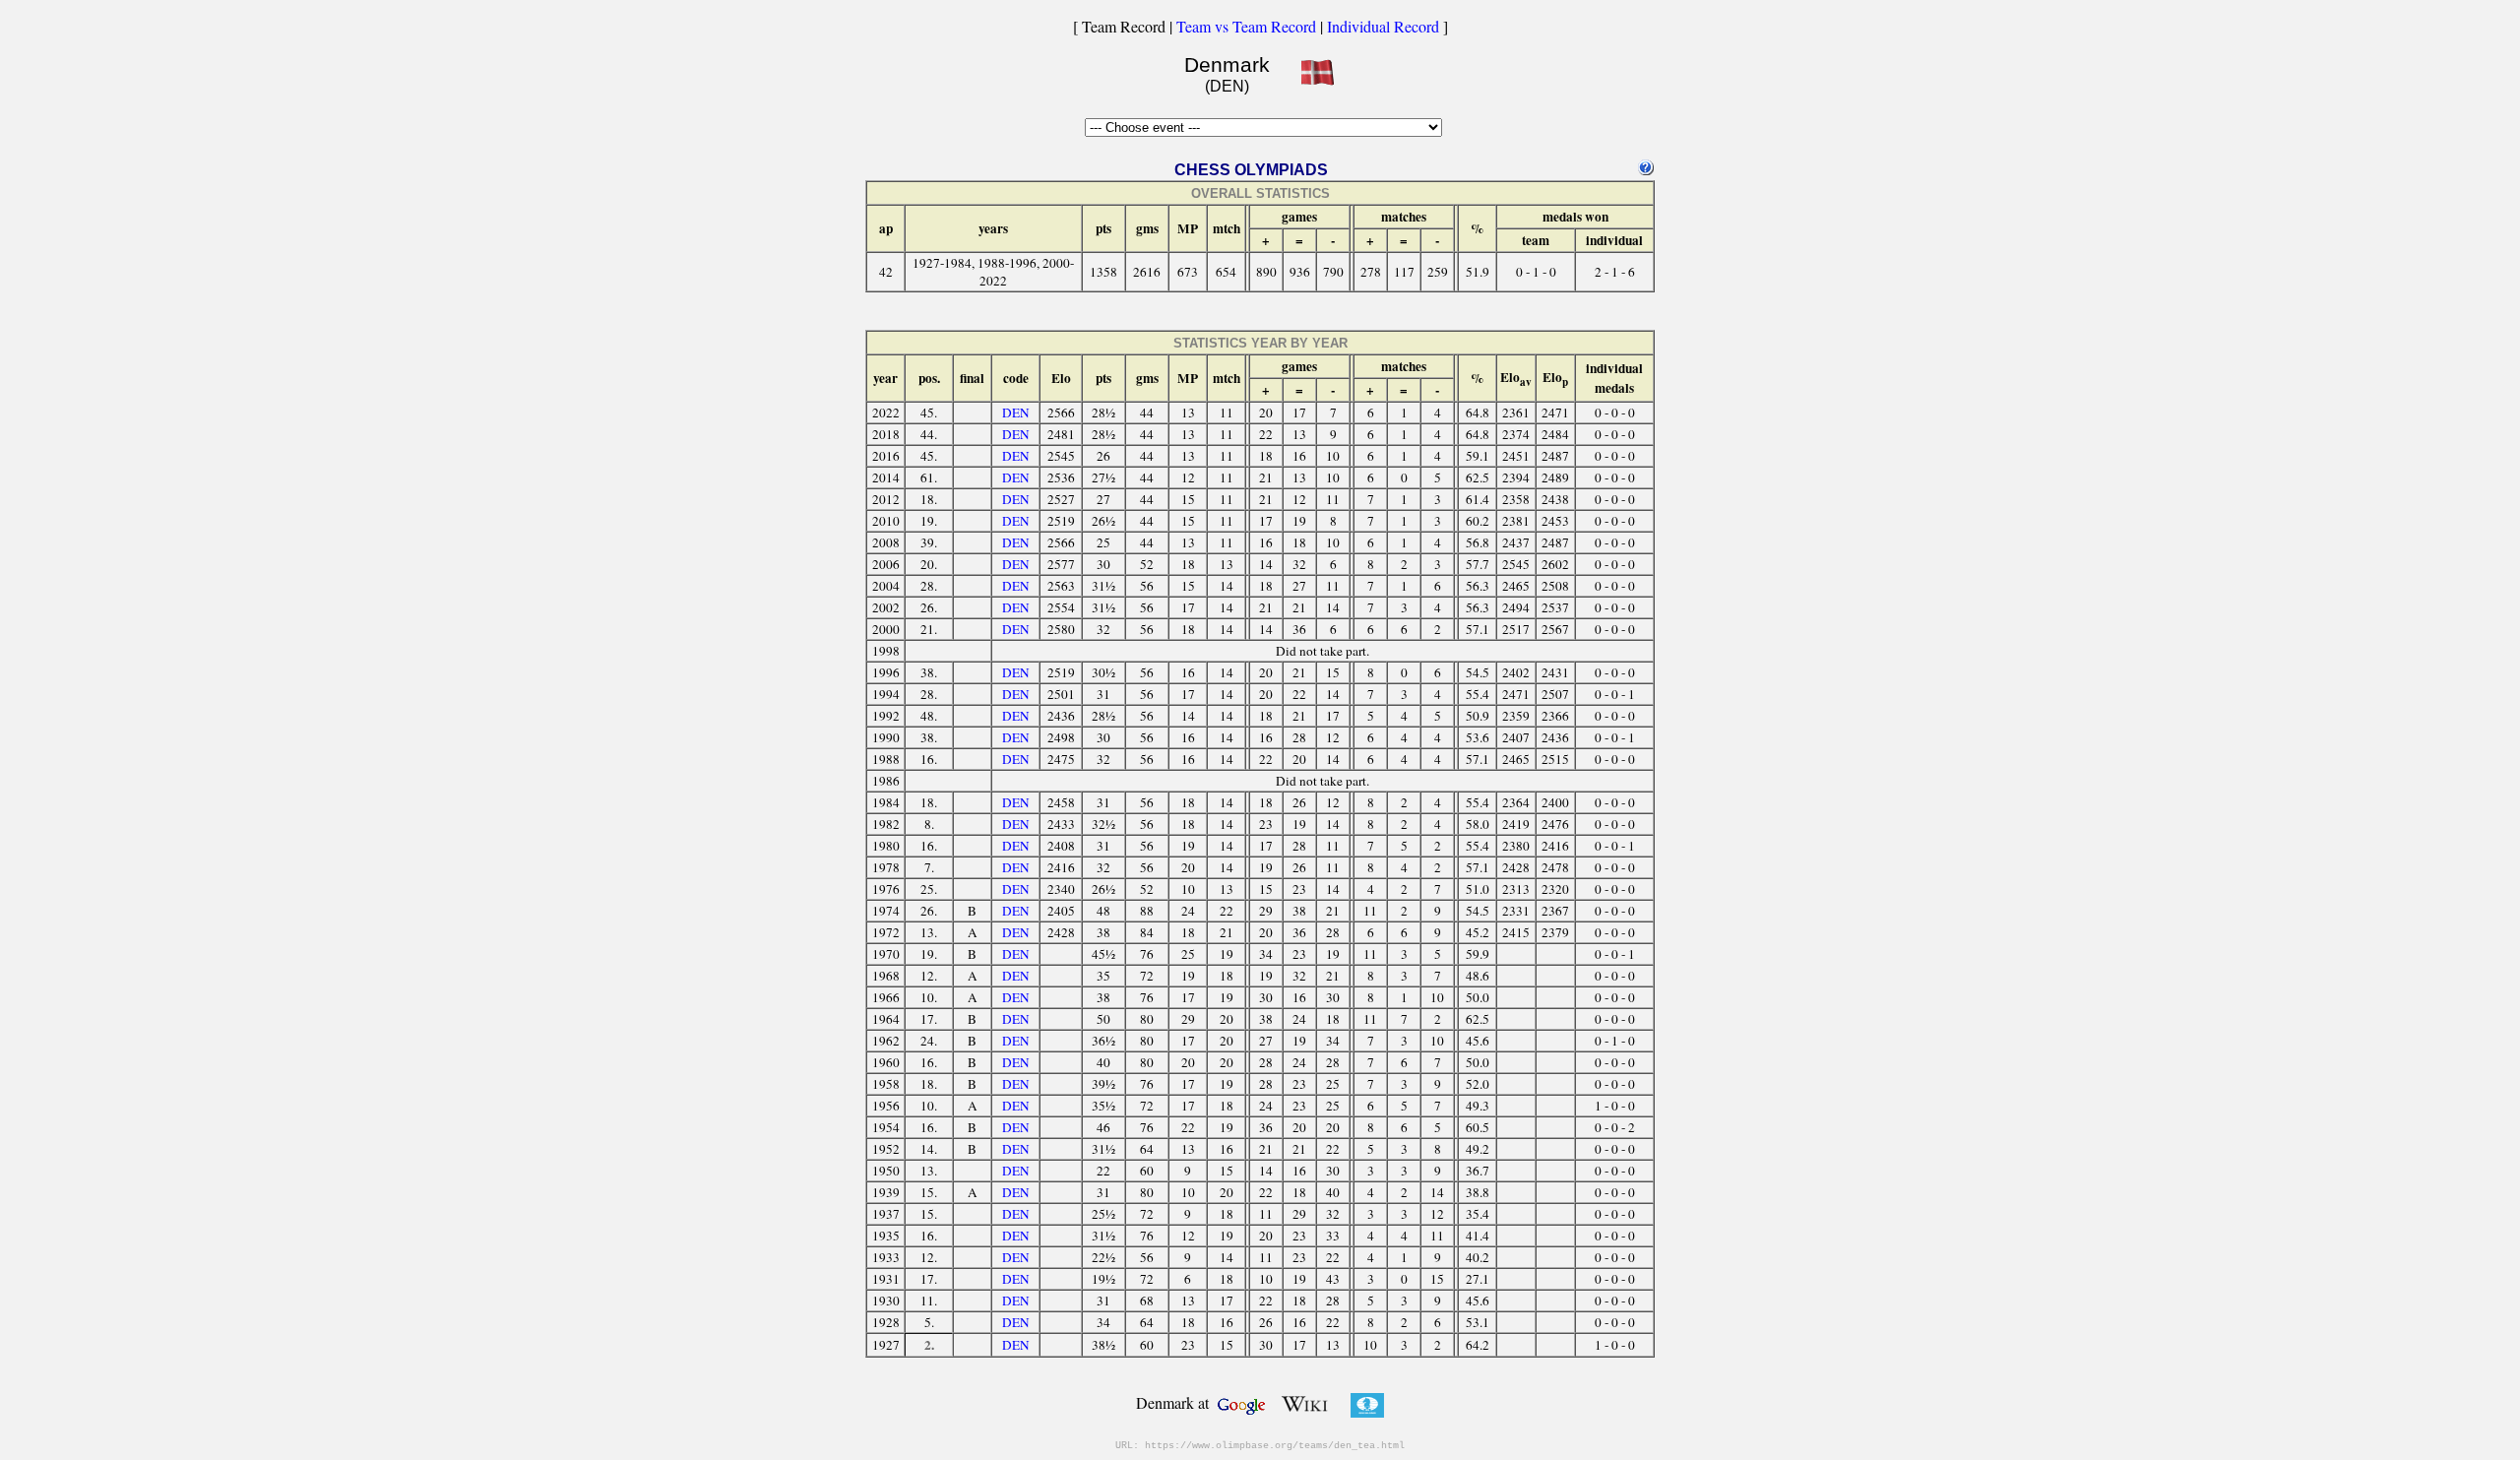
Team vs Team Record (1246, 26)
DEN (1016, 413)
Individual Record (1383, 26)
